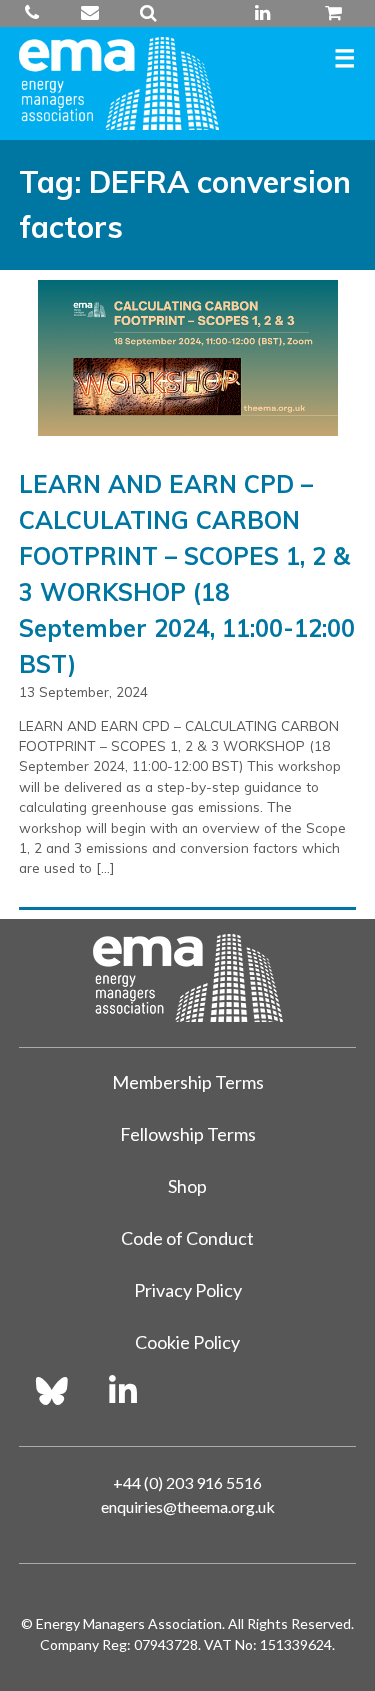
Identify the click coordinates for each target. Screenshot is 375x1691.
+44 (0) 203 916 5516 (41, 13)
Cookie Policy (187, 1342)
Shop (187, 1186)
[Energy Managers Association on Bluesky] (52, 1391)
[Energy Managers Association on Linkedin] (123, 1391)
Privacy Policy (188, 1290)
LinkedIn (263, 13)
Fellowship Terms (188, 1134)
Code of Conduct (187, 1238)
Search (148, 13)
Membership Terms (188, 1082)
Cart (325, 13)
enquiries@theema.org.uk (89, 13)
